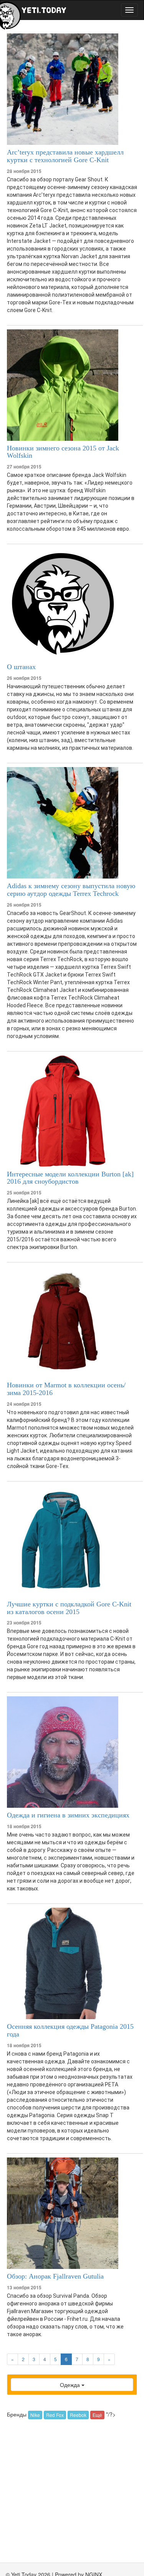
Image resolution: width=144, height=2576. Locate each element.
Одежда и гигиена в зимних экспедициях (68, 1815)
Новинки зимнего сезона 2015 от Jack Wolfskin (63, 452)
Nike (35, 2415)
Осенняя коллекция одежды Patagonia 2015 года (70, 2030)
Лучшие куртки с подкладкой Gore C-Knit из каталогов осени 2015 (69, 1608)
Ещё (97, 2415)
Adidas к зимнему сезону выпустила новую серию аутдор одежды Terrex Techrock (71, 890)
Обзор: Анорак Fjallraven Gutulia (55, 2276)
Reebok (78, 2415)
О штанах (21, 667)
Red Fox (55, 2415)
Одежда (71, 2385)
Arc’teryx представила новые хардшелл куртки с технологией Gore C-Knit (65, 156)
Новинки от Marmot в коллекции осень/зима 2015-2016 (66, 1389)
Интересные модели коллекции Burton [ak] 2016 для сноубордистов (70, 1178)
